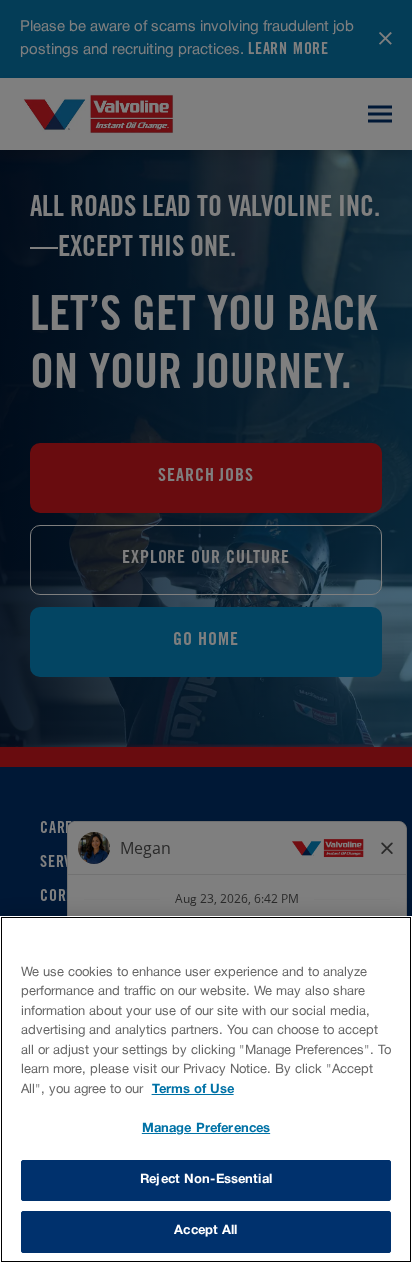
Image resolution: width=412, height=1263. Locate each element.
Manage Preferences (206, 1129)
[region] (206, 1089)
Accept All (205, 1231)
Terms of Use (193, 1090)
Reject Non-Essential (206, 1180)
